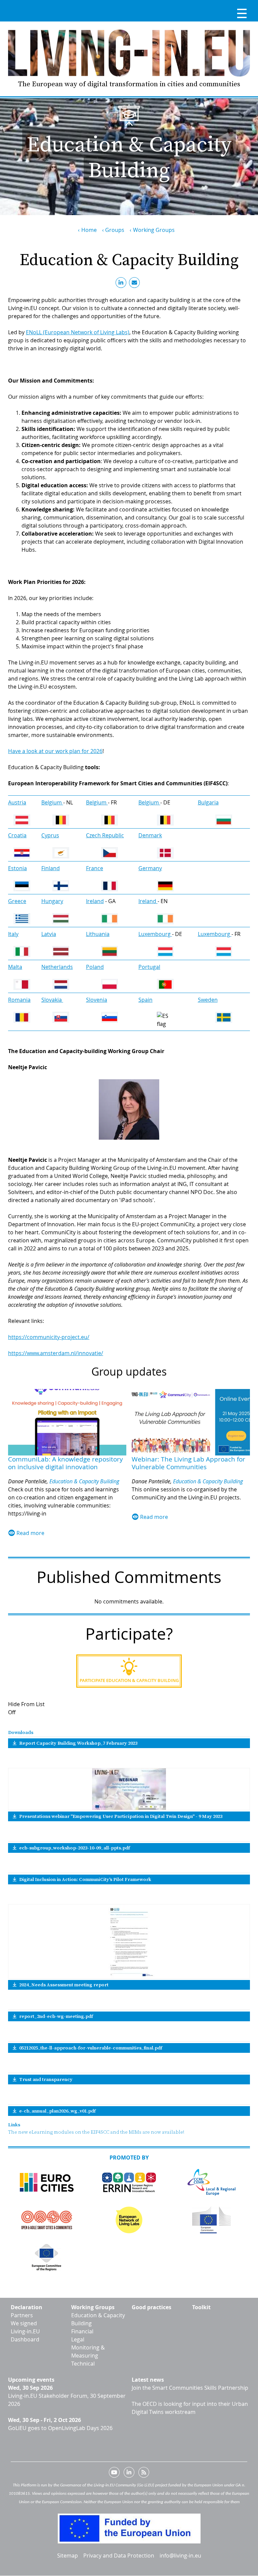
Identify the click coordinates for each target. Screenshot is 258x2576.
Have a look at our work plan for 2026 (55, 751)
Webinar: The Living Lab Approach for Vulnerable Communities (188, 1463)
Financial (82, 2331)
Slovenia (97, 1000)
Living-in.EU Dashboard (25, 2335)
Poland (95, 967)
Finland (51, 868)
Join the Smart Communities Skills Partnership (190, 2388)
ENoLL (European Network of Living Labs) (78, 332)
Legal (78, 2339)
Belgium (52, 802)
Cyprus (50, 835)
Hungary (52, 901)
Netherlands (57, 967)
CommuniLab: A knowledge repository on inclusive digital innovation (66, 1463)
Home (89, 230)
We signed (24, 2323)
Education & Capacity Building (84, 1481)
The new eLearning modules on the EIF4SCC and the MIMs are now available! (96, 2132)
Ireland (95, 901)
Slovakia (52, 1000)
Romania (19, 1000)
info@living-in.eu (180, 2556)
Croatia (17, 835)
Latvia (49, 934)
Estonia (17, 868)
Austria (17, 802)
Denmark (150, 835)
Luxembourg (155, 934)
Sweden (208, 1000)
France (95, 868)
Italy (13, 934)
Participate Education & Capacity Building (129, 1680)
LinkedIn (122, 284)
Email (136, 284)
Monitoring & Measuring (88, 2351)
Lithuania (98, 934)
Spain (145, 1000)
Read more (30, 1533)
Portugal (149, 967)
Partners (22, 2315)
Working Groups (154, 230)
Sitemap (68, 2556)
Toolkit (201, 2307)
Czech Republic (105, 835)
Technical (83, 2364)
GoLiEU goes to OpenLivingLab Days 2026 (60, 2428)
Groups (115, 230)
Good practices (152, 2307)
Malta (15, 967)
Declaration (27, 2307)
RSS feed (144, 2474)
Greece (17, 901)
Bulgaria (208, 802)
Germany (150, 868)
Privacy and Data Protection (119, 2556)
